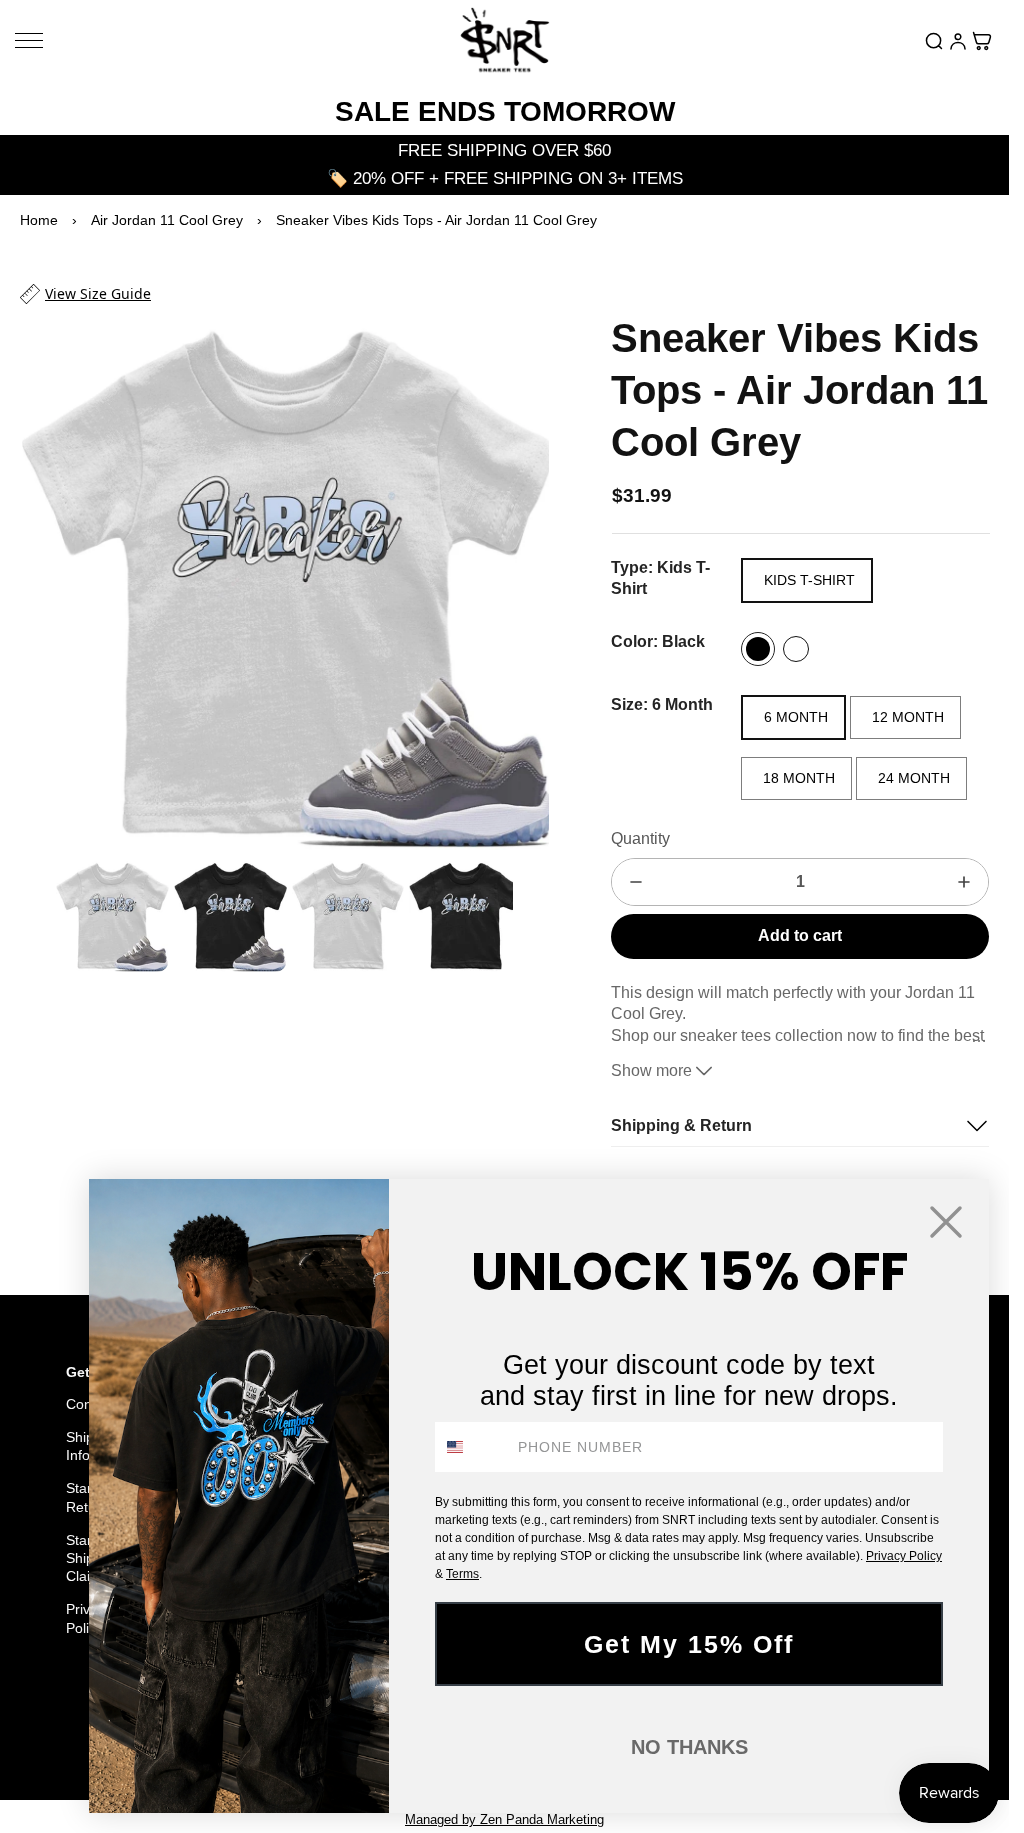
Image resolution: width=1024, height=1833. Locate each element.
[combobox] (472, 1447)
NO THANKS (689, 1747)
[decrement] (636, 882)
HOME (59, 1730)
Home (39, 220)
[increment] (964, 882)
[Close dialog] (946, 1222)
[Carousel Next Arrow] (521, 577)
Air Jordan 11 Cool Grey (167, 220)
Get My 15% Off (689, 1644)
